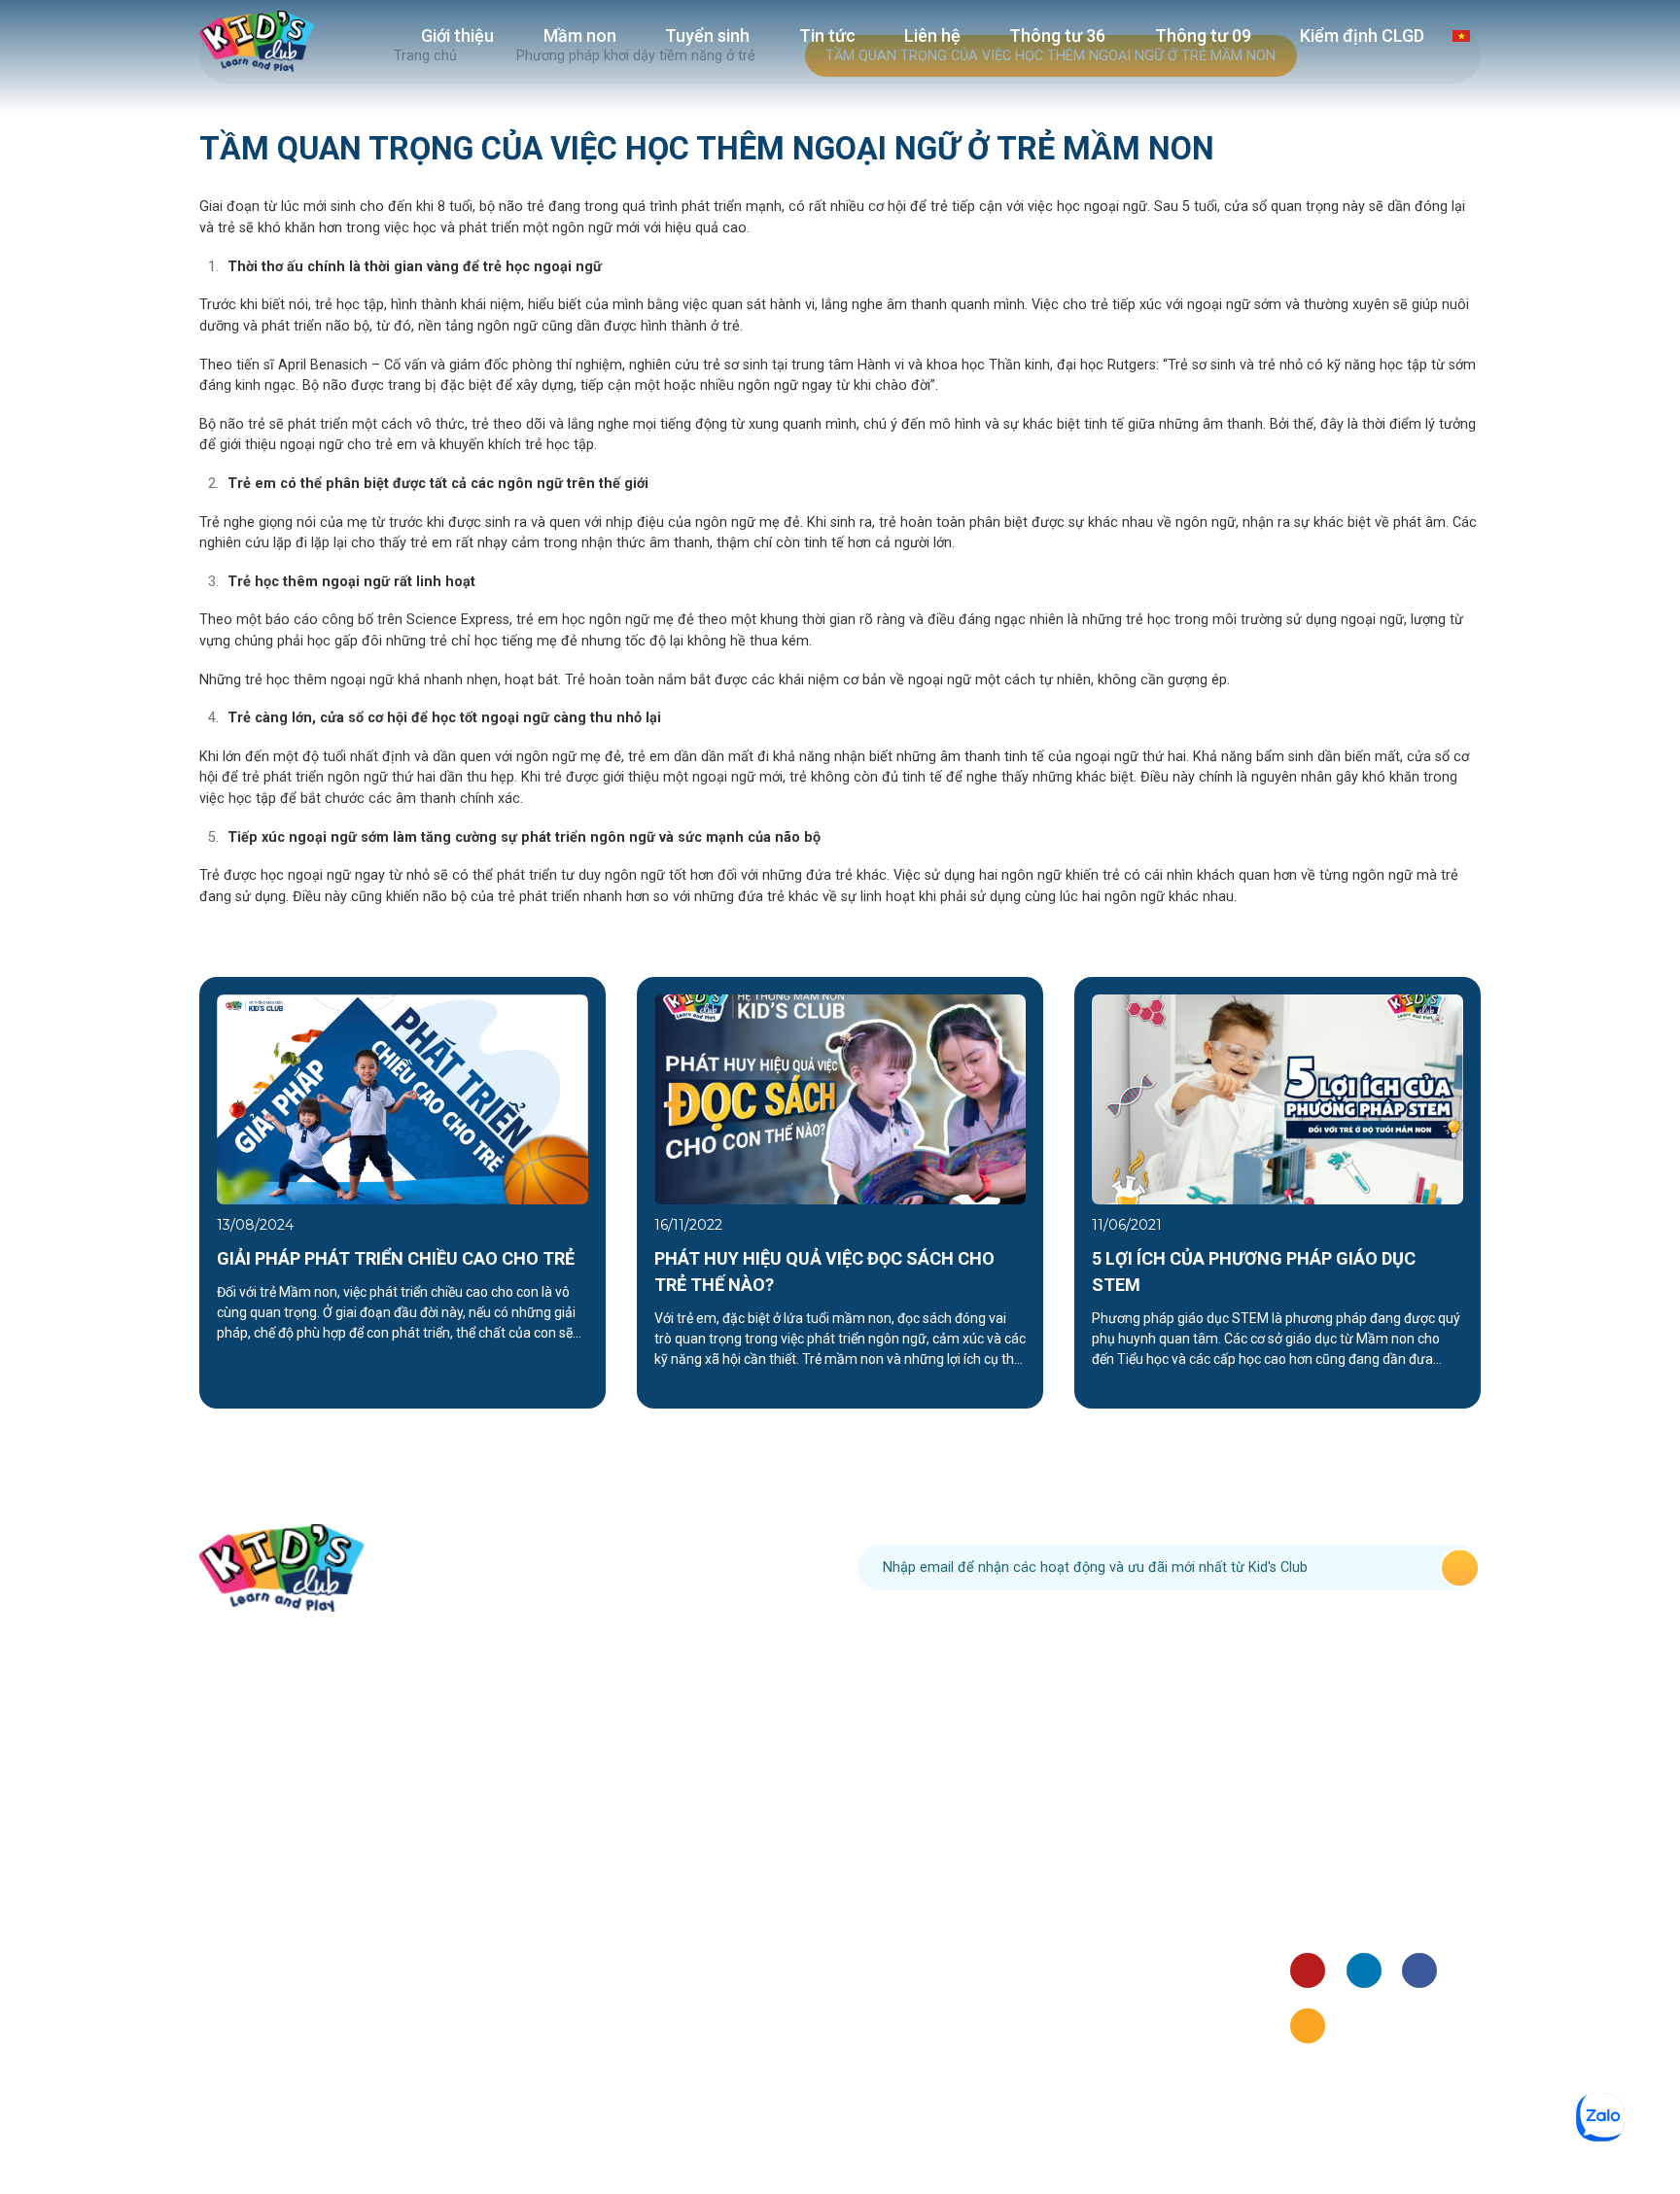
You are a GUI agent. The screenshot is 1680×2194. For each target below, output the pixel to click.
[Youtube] (1308, 1970)
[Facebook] (1419, 1970)
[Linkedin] (1364, 1970)
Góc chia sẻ (1328, 1893)
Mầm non (580, 35)
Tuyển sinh (707, 35)
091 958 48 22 (626, 1567)
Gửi (1460, 1567)
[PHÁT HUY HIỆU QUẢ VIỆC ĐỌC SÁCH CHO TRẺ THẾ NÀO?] (840, 1099)
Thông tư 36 (1057, 35)
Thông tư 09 (1203, 35)
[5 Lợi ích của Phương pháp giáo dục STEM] (1277, 1099)
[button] (154, 1193)
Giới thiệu (457, 35)
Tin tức (827, 35)
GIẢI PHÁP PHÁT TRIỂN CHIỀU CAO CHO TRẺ (396, 1258)
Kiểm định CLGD (1362, 35)
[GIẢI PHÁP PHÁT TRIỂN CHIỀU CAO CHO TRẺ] (402, 1099)
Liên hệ (932, 35)
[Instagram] (1308, 2026)
